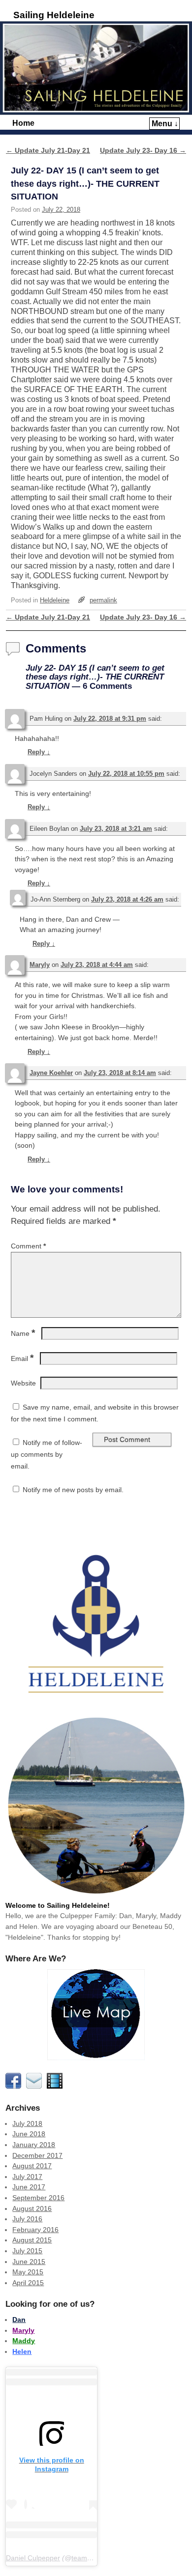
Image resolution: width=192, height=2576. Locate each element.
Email (22, 1359)
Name (23, 1333)
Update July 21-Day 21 (48, 150)
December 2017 (37, 2155)
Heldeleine (55, 600)
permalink (103, 600)
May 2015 (28, 2272)
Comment (28, 1246)
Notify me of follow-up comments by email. (47, 1454)
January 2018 (34, 2145)
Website (23, 1383)
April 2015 (28, 2283)
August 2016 (32, 2208)
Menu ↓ (165, 124)
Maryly (40, 965)
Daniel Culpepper (33, 2558)
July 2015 (27, 2251)
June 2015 (29, 2262)
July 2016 (27, 2219)
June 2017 (29, 2187)
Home (23, 123)
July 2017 (27, 2177)
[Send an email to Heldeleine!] (35, 2086)
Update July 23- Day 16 (143, 150)
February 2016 (35, 2230)
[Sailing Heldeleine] (96, 68)
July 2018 (27, 2123)
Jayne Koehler (51, 1073)
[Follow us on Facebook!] (15, 2086)
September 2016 (38, 2198)
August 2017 (32, 2166)
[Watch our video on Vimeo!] (56, 2086)
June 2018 (29, 2134)
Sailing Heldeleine (54, 15)
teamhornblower (97, 2558)
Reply (39, 752)
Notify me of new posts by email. (73, 1490)
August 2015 (32, 2240)
